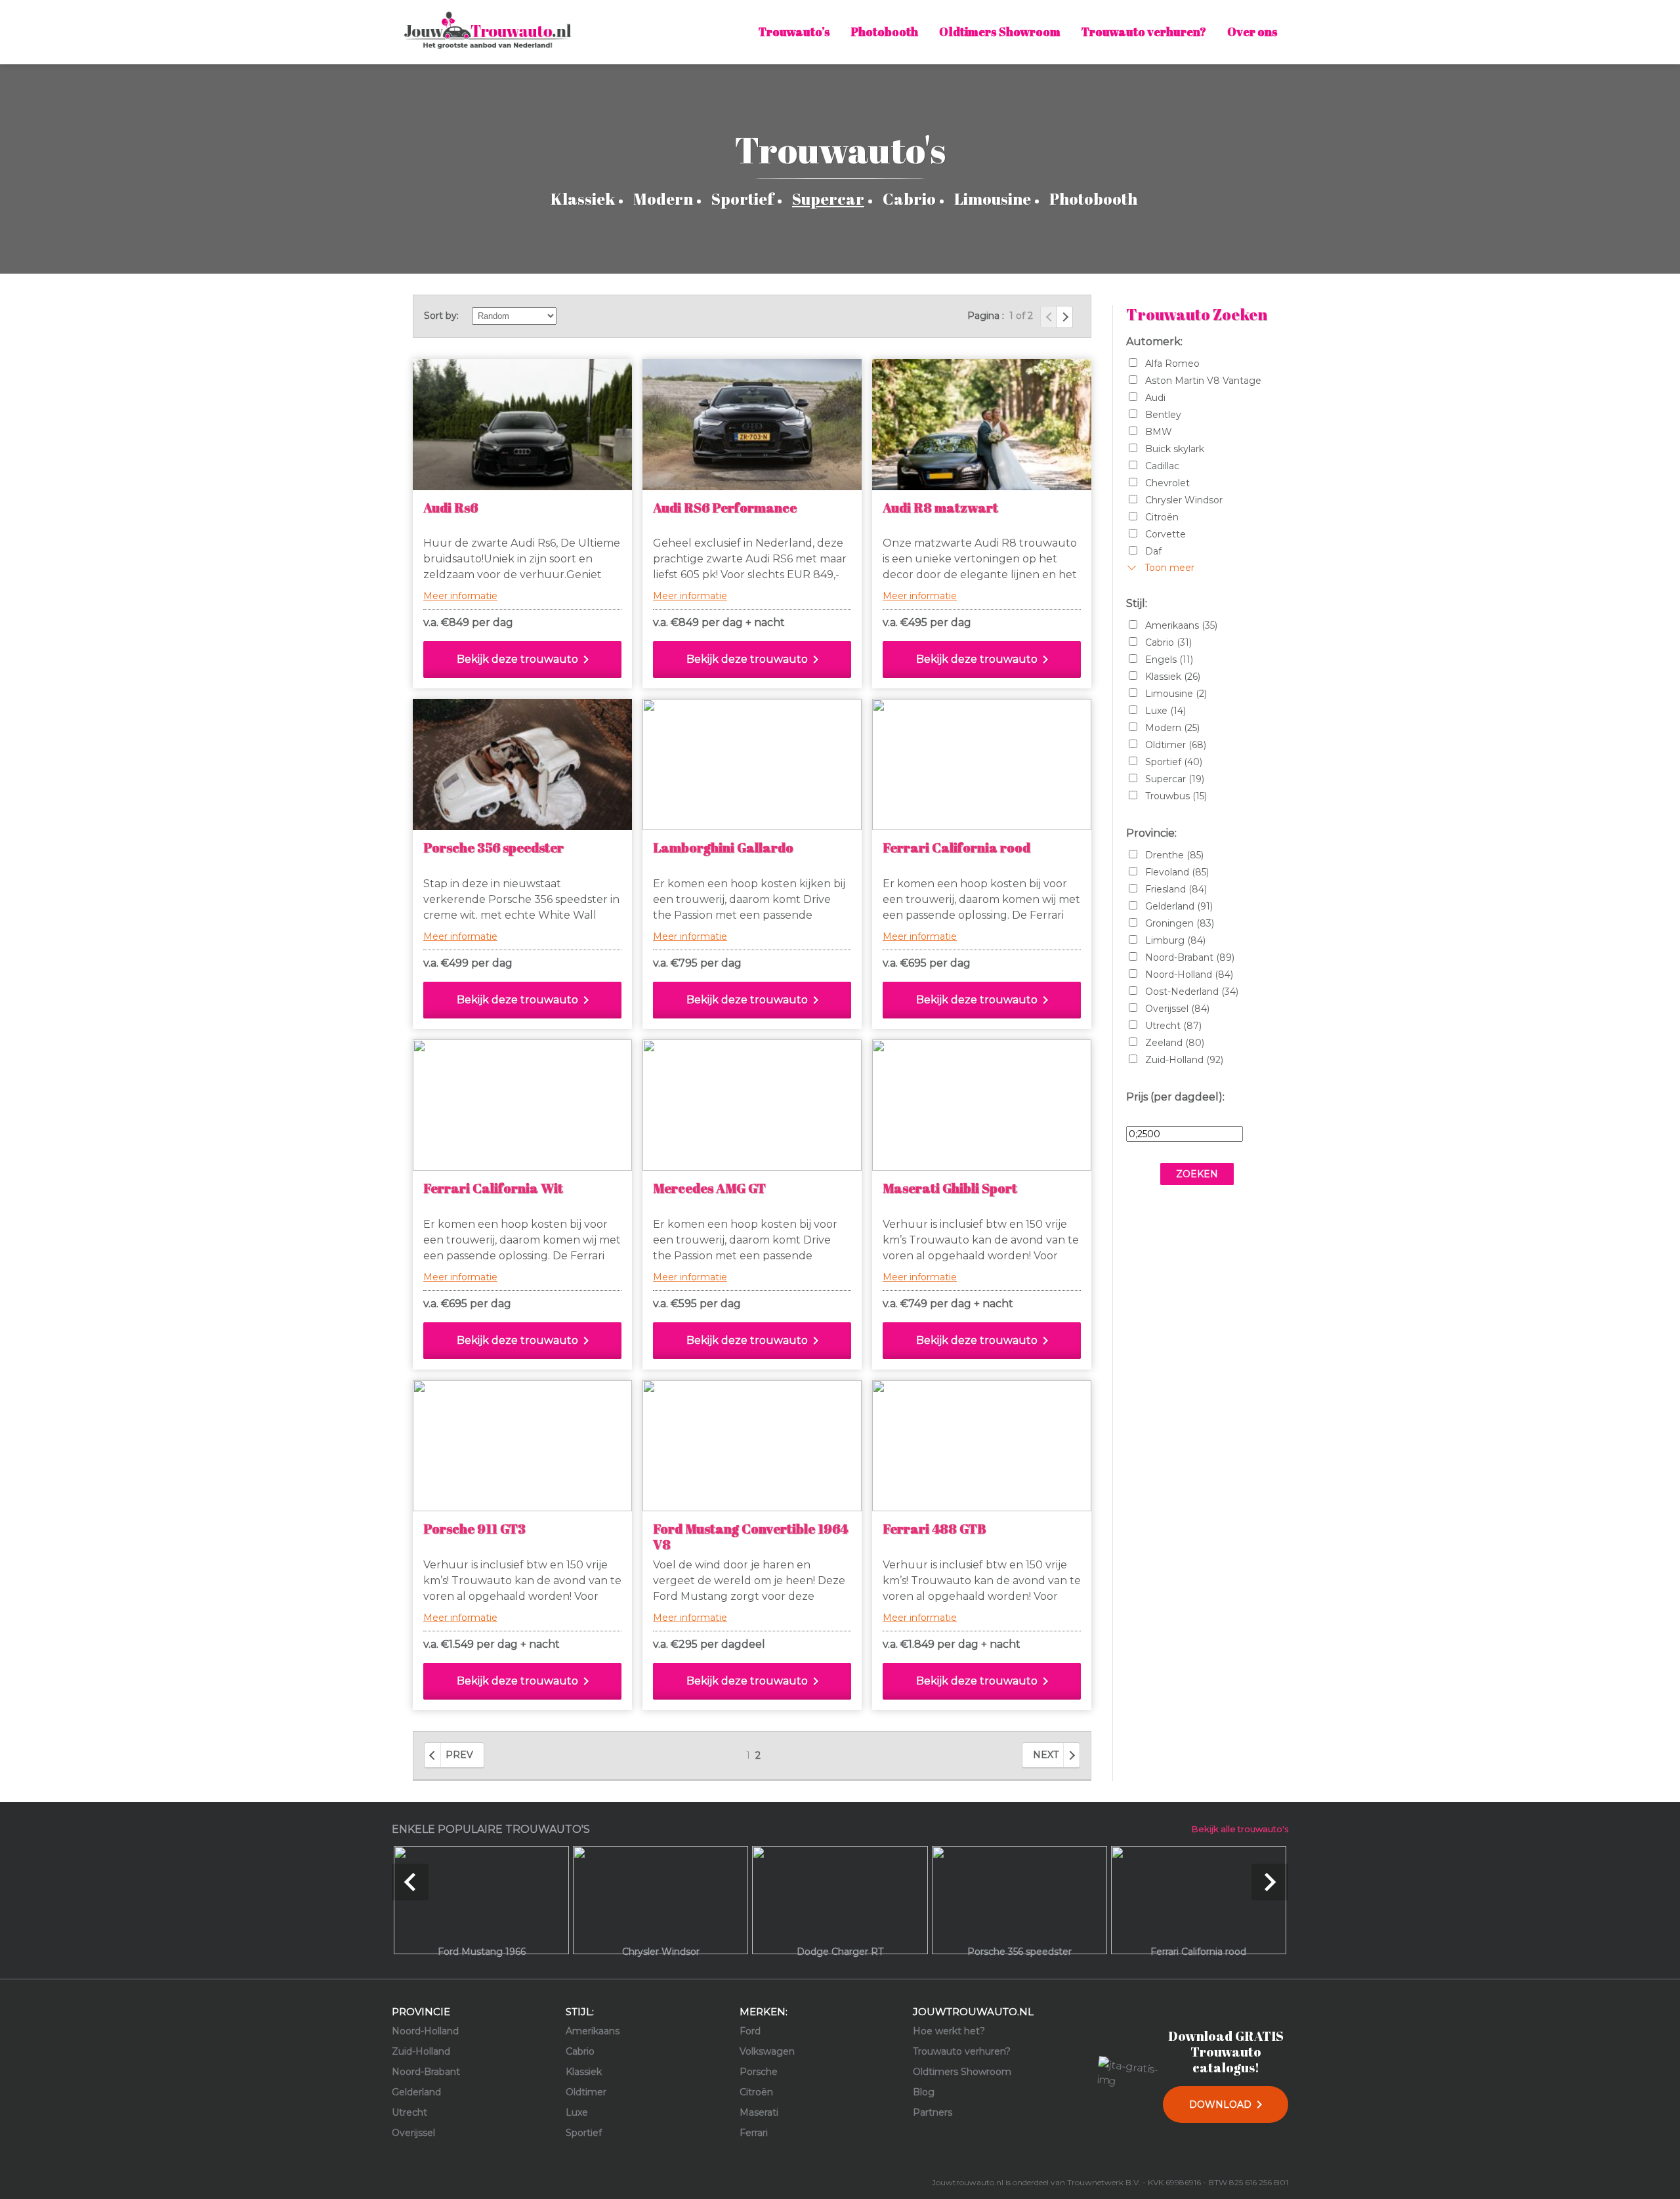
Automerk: (1154, 342)
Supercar (828, 199)
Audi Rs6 (451, 508)
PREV (459, 1755)
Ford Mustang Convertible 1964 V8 (750, 1537)
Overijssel (1177, 1009)
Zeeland (1175, 1043)
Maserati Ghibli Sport (950, 1188)
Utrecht (1173, 1026)
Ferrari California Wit (493, 1188)
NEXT (1046, 1755)
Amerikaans (1181, 625)
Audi (1155, 398)
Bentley (1163, 415)
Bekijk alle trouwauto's (1240, 1829)
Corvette (1165, 534)
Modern (663, 199)
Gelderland (1179, 906)
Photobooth (1093, 199)
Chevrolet (1167, 483)
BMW (1159, 432)
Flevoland (1177, 872)
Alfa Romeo (1172, 364)
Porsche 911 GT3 (474, 1529)
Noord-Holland (1189, 974)
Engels (1169, 660)
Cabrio (909, 199)
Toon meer (1169, 568)
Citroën (1162, 517)
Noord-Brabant (1190, 957)
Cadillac (1162, 466)
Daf (1153, 551)
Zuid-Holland (1184, 1060)
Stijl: (1137, 603)
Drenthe (1174, 855)
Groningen (1180, 923)
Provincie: (1151, 833)
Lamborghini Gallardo (723, 848)
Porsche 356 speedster (493, 848)
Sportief (743, 199)
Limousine (993, 199)
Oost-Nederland (1192, 992)
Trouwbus (1176, 796)
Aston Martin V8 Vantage (1203, 381)
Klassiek (583, 199)
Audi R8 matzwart (940, 508)
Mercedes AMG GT (709, 1188)
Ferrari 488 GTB (934, 1529)
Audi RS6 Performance (725, 508)
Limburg (1175, 940)
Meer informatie (460, 596)
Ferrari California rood (956, 848)
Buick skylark (1175, 449)
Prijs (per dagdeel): (1175, 1097)
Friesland (1176, 889)
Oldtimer (1176, 745)
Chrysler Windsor (1184, 500)
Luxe (1165, 711)
